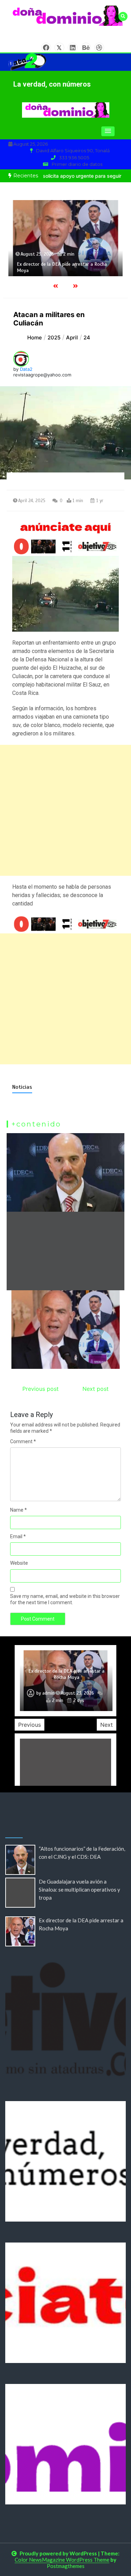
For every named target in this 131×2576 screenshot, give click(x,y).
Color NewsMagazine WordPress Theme (62, 2560)
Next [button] (107, 1725)
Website (19, 1563)
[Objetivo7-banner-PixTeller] (65, 924)
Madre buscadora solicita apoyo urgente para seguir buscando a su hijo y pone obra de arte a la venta (66, 1671)
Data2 (26, 369)
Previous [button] (30, 1725)
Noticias (22, 1087)
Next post (96, 1389)
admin (48, 1693)
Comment (23, 1441)
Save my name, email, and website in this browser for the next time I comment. (65, 1599)
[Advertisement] (65, 810)
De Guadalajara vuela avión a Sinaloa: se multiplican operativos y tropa (79, 1889)
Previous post (41, 1389)
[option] (65, 238)
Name (19, 1510)
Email (18, 1536)
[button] (108, 131)
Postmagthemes (66, 2566)
